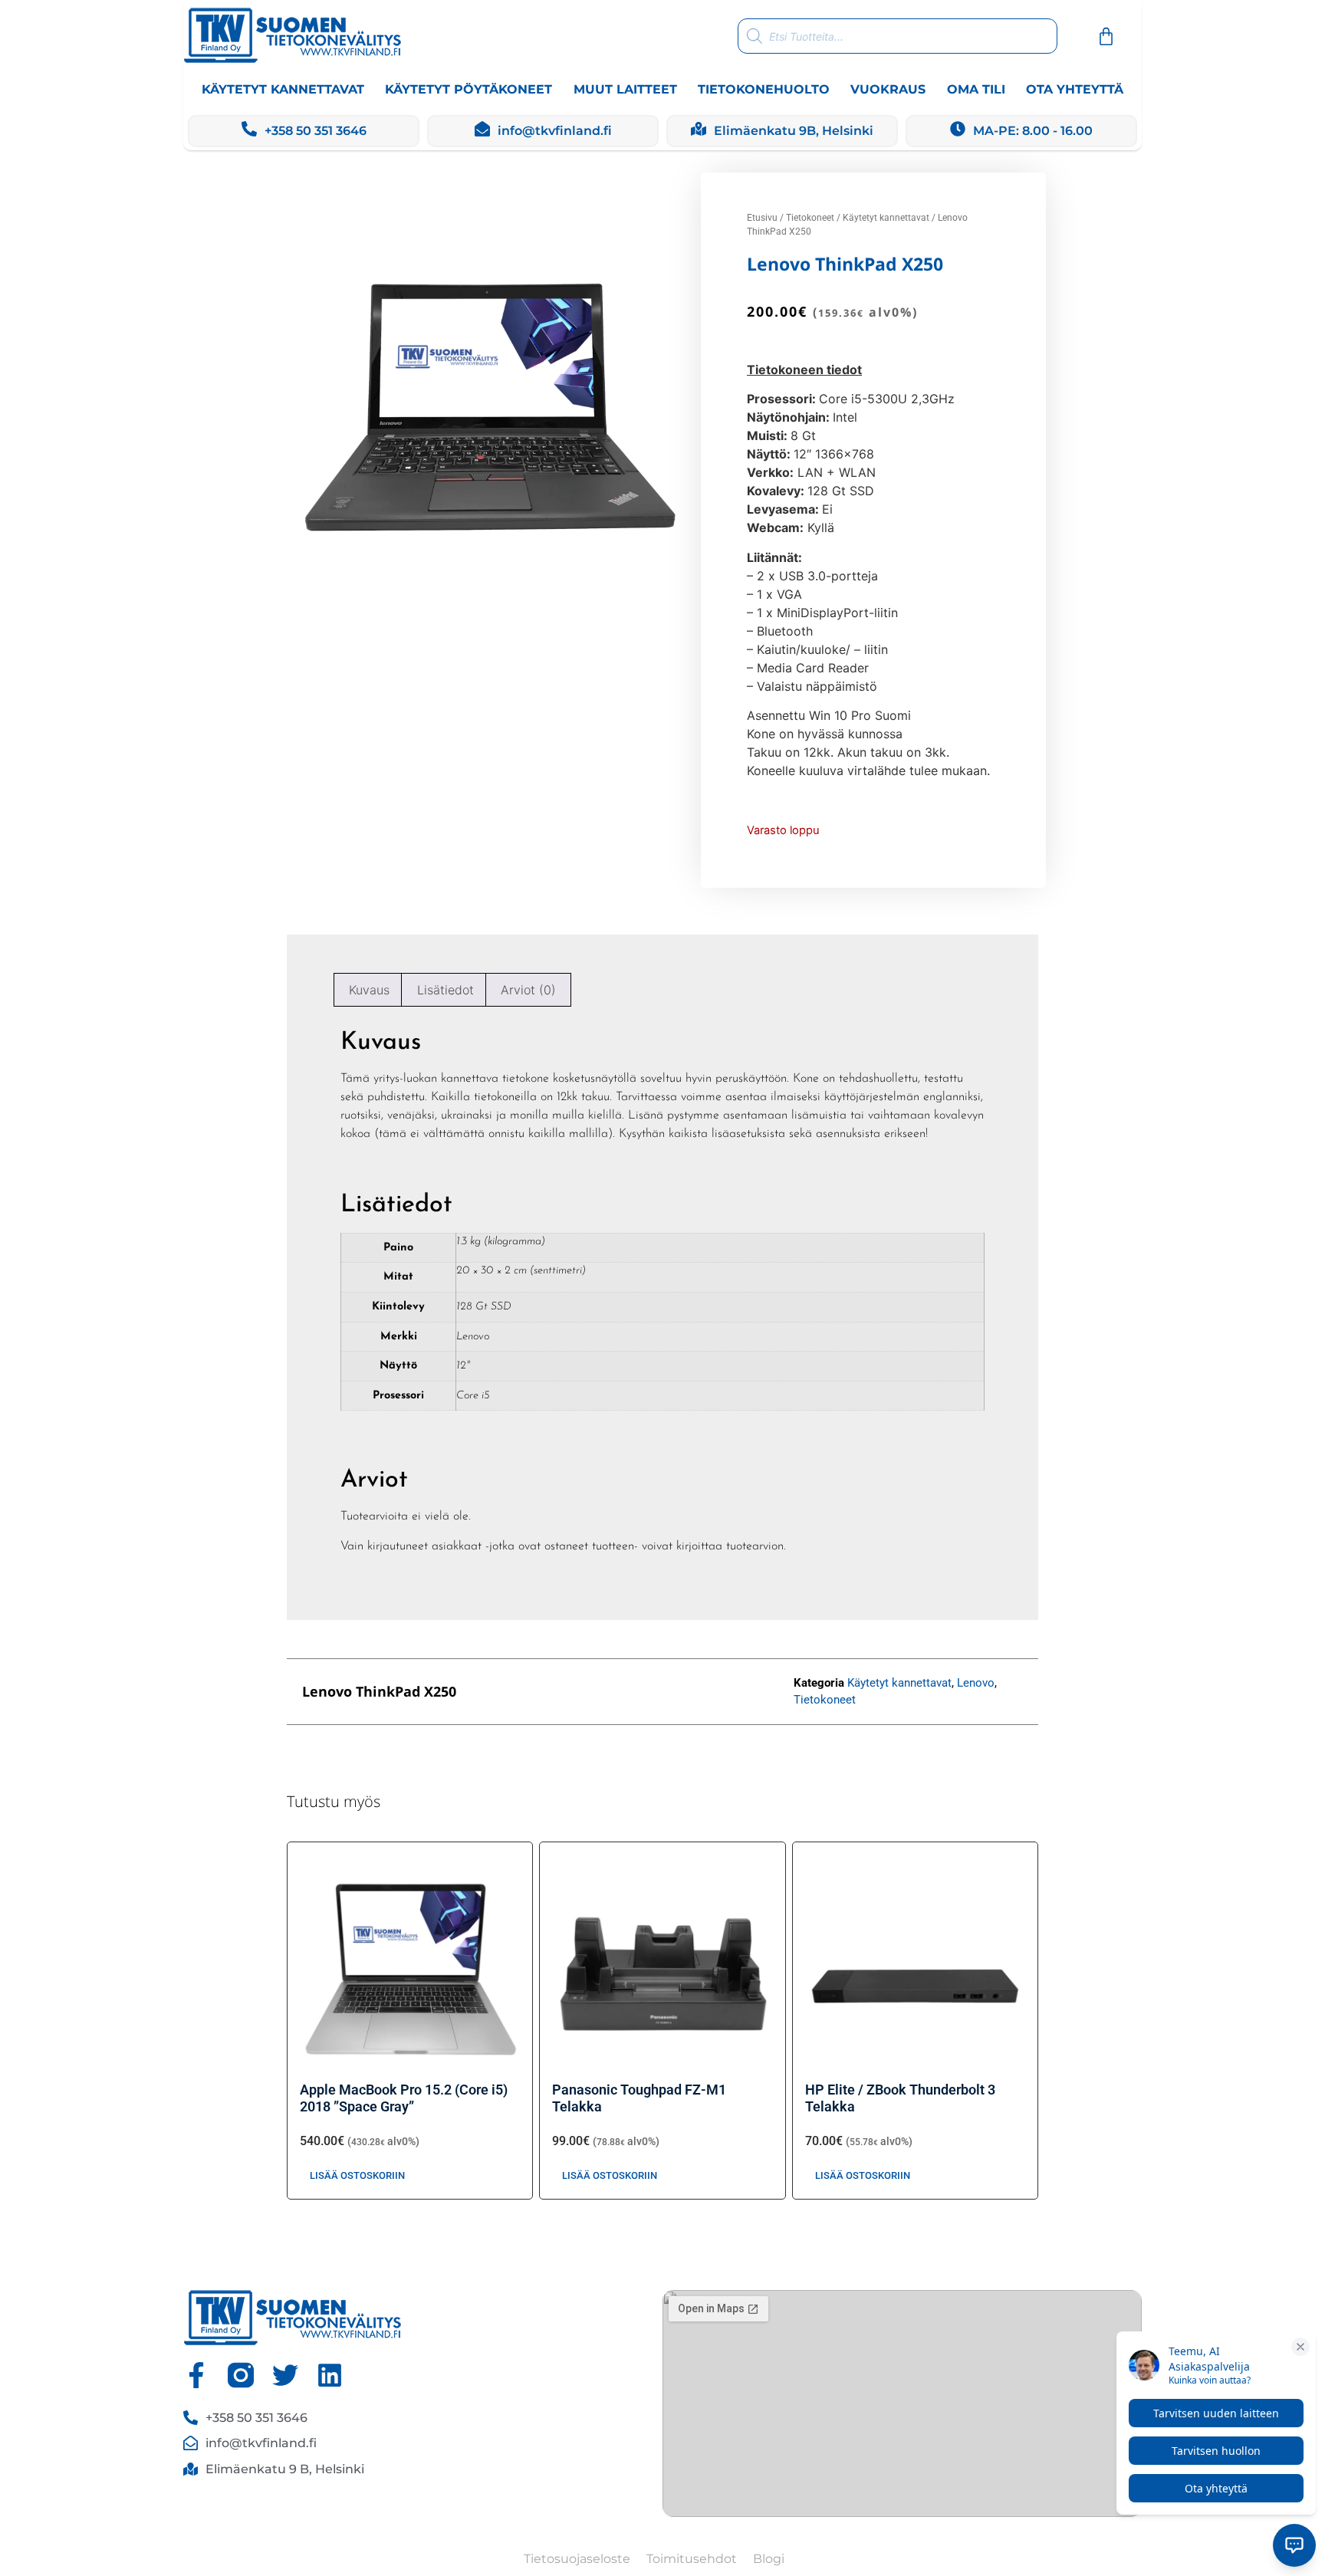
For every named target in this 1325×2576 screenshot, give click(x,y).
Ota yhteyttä (1075, 89)
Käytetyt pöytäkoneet (469, 89)
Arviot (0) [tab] (528, 990)
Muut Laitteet (625, 89)
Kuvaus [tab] (369, 990)
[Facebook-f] (196, 2375)
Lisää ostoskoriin (357, 2175)
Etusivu (762, 218)
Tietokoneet (810, 218)
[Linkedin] (330, 2375)
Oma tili (976, 89)
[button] (628, 1692)
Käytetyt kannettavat (283, 89)
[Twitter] (285, 2375)
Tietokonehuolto (764, 89)
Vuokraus (888, 89)
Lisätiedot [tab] (446, 990)
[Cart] (1106, 36)
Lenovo (976, 1683)
